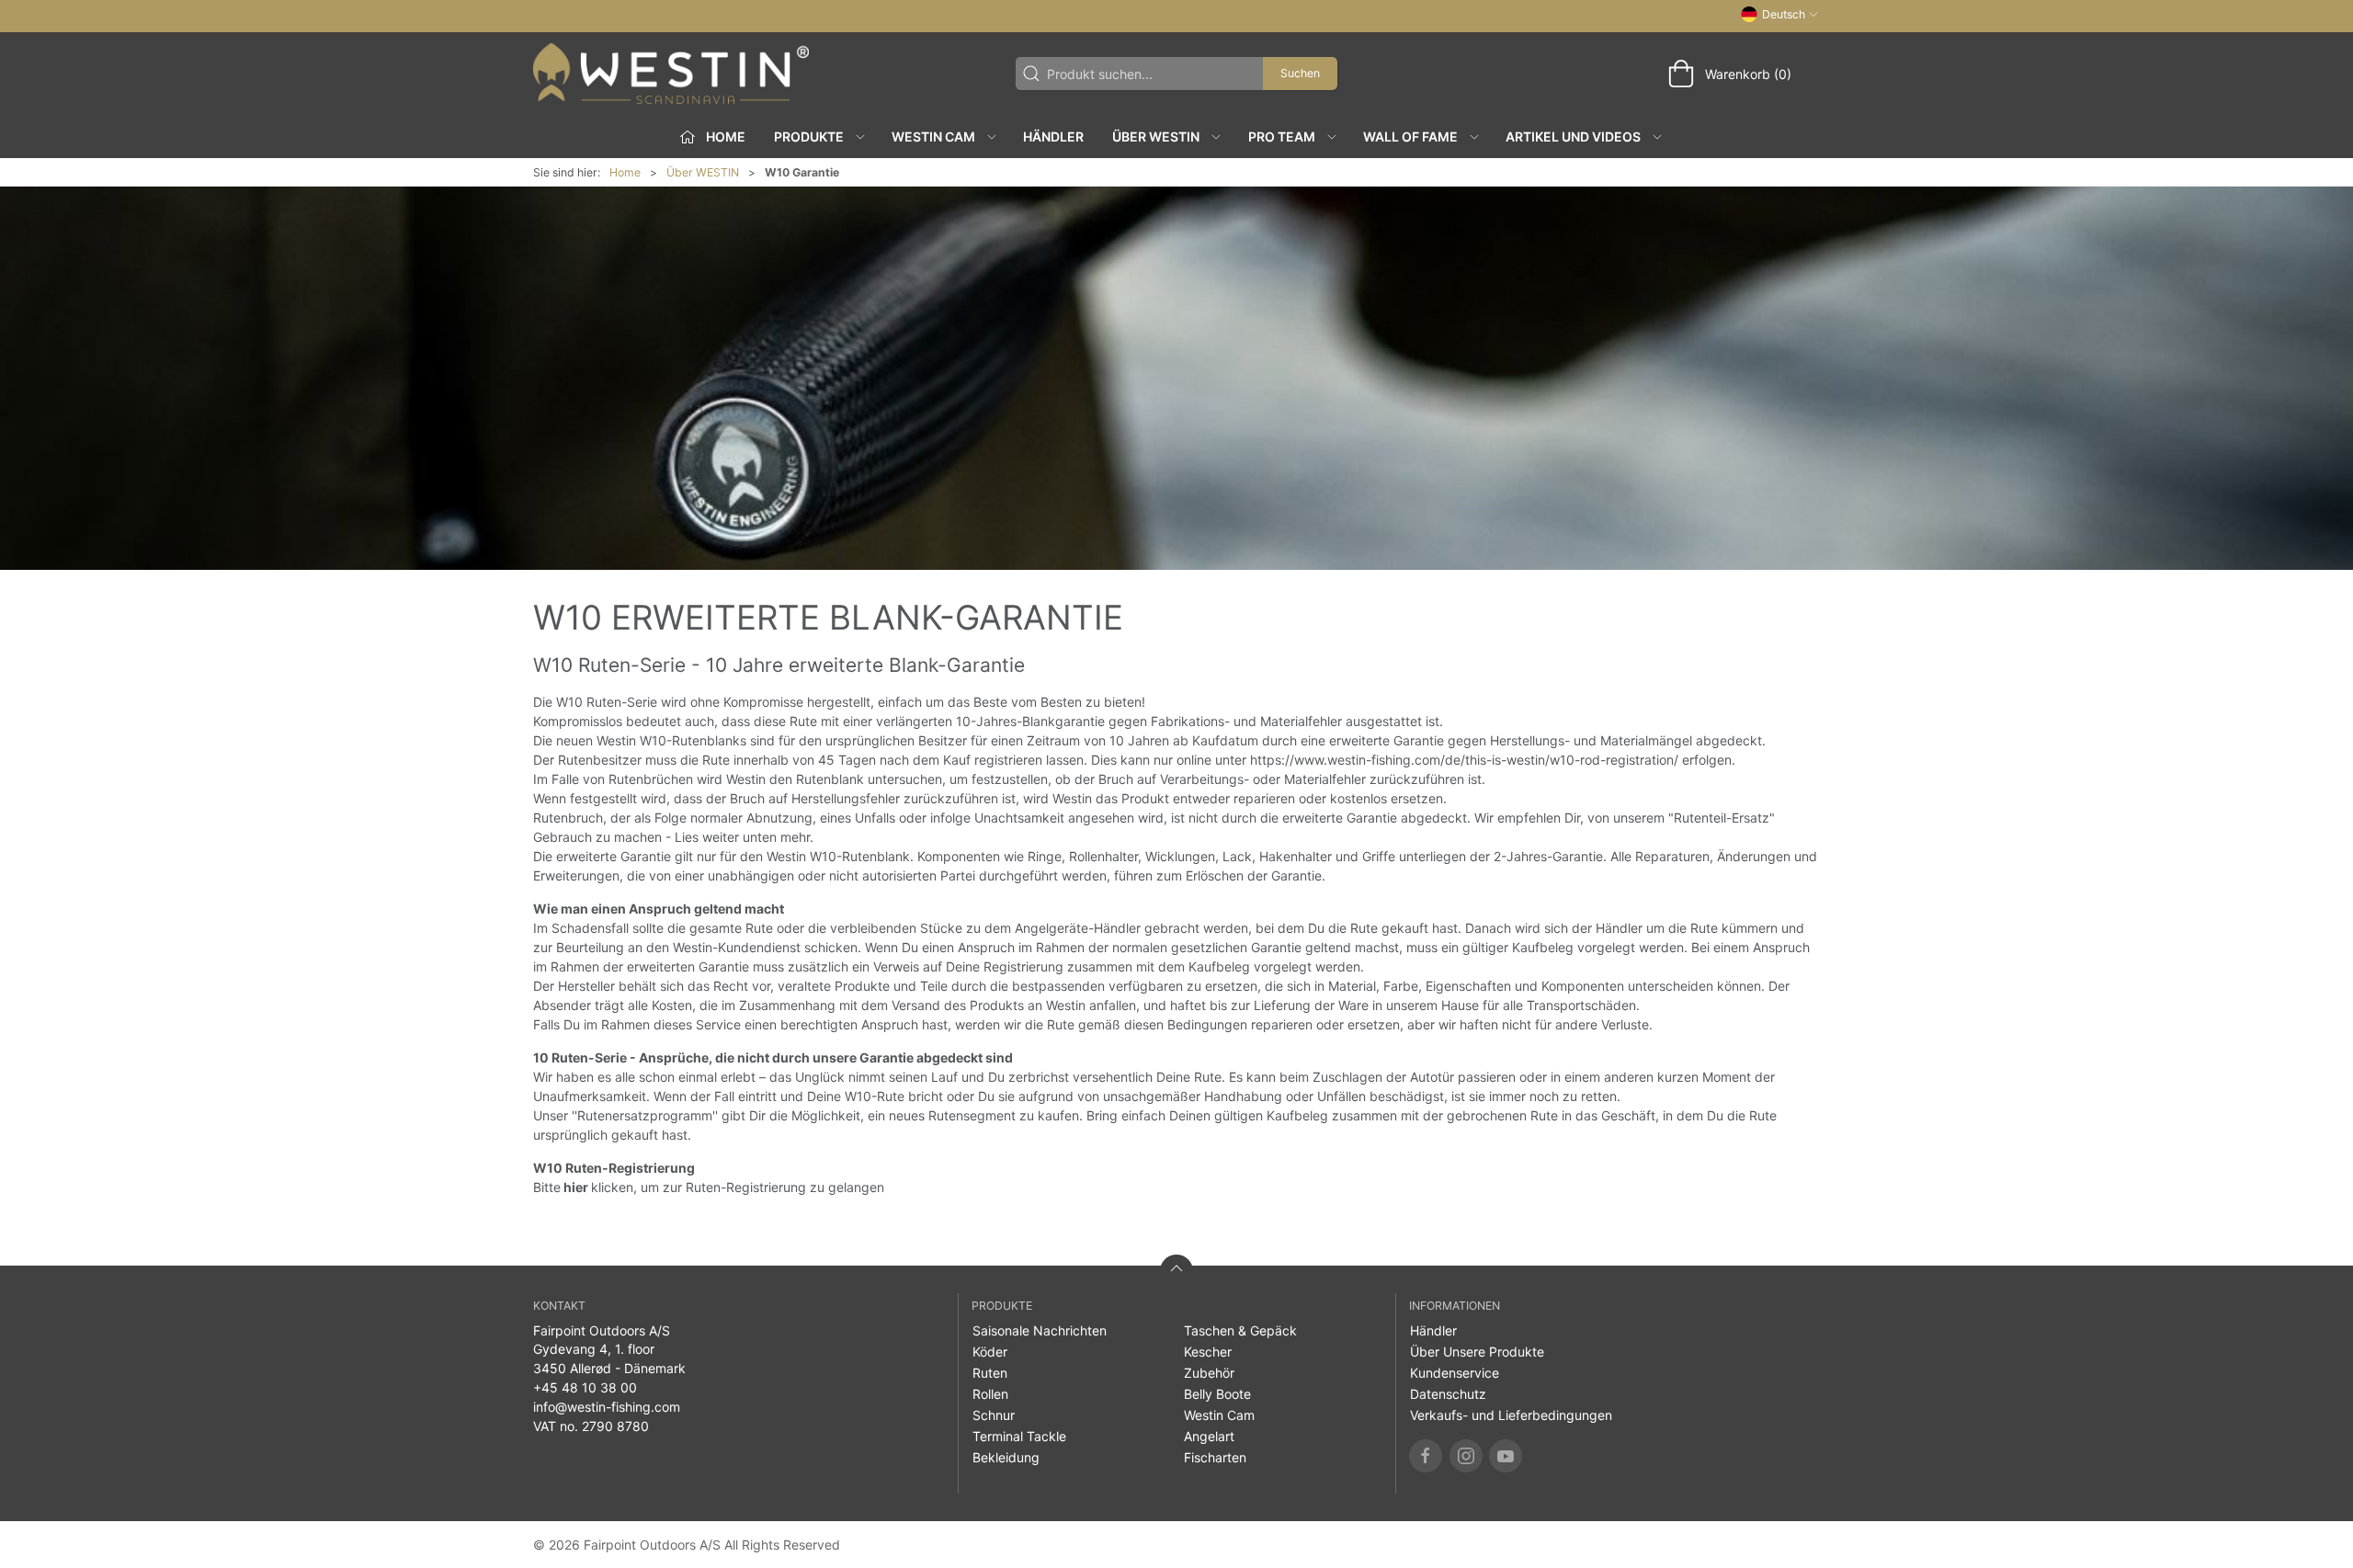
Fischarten (1215, 1457)
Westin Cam (1219, 1415)
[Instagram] (1466, 1456)
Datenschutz (1448, 1394)
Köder (990, 1352)
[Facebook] (1426, 1456)
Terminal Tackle (1019, 1436)
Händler (1053, 136)
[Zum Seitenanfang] (1176, 1271)
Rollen (990, 1394)
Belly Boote (1217, 1394)
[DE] (671, 74)
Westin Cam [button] (933, 136)
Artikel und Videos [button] (1573, 136)
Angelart (1209, 1436)
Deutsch (1784, 14)
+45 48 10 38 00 (585, 1387)
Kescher (1208, 1352)
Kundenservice (1455, 1373)
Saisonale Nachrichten (1040, 1330)
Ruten (990, 1373)
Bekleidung (1006, 1457)
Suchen (1300, 73)
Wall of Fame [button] (1410, 136)
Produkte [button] (809, 136)
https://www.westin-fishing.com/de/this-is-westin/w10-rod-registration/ (1464, 760)
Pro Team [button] (1282, 136)
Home (625, 172)
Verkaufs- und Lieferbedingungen (1511, 1415)
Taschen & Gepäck (1240, 1330)
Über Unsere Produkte (1477, 1352)
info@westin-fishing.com (607, 1407)
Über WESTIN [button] (1156, 136)
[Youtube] (1506, 1456)
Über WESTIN (703, 172)
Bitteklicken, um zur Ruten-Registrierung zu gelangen (709, 1187)
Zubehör (1209, 1373)
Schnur (994, 1415)
